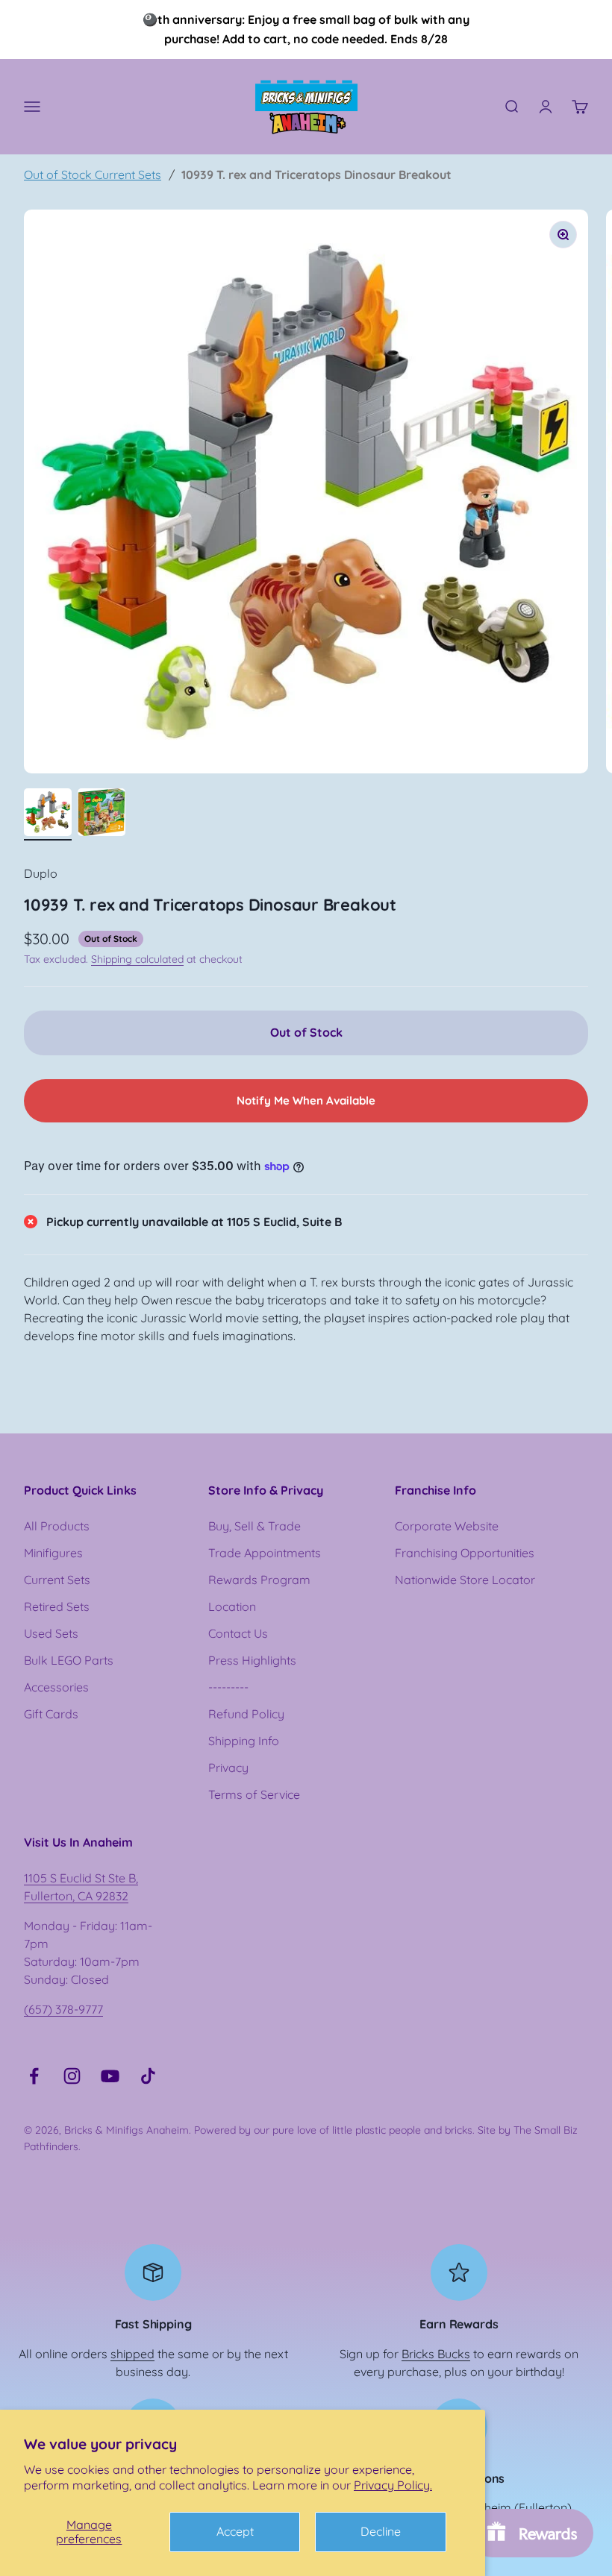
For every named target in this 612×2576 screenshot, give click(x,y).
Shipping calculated (137, 959)
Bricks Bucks (436, 2354)
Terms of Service (254, 1794)
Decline (381, 2531)
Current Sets (57, 1580)
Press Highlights (252, 1660)
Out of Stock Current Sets (93, 175)
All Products (57, 1526)
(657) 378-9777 (63, 2009)
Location (232, 1606)
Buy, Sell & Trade (255, 1526)
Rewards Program (259, 1580)
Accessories (56, 1687)
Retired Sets (57, 1606)
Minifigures (53, 1553)
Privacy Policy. (393, 2485)
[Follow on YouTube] (110, 2076)
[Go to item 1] (48, 814)
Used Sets (51, 1633)
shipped (132, 2354)
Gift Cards (51, 1714)
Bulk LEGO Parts (69, 1660)
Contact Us (238, 1633)
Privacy (228, 1768)
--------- (228, 1687)
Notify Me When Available (306, 1100)
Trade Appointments (265, 1553)
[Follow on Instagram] (72, 2076)
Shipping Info (244, 1741)
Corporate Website (447, 1526)
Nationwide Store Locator (465, 1580)
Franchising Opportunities (465, 1553)
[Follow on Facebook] (34, 2076)
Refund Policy (246, 1714)
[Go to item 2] (102, 814)
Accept (235, 2531)
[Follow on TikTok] (148, 2076)
